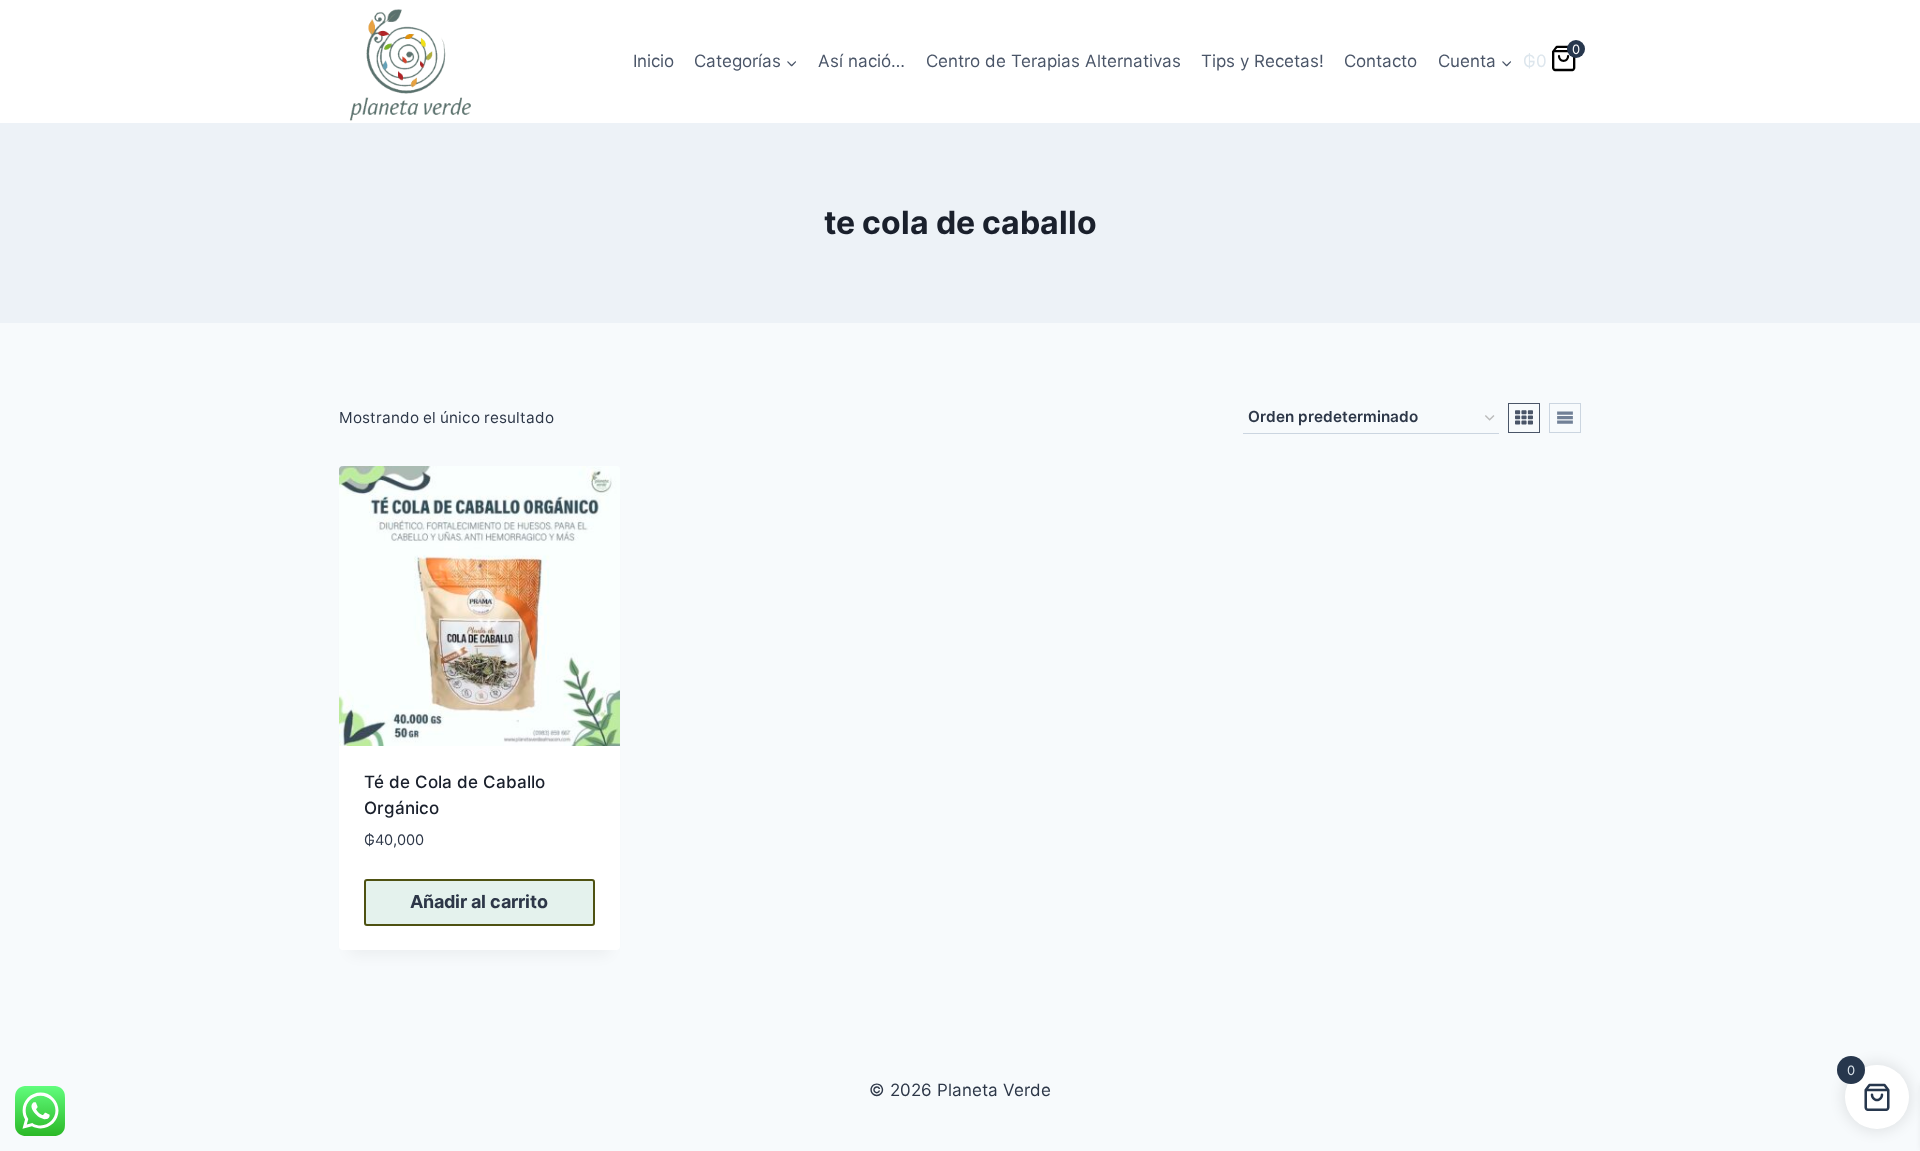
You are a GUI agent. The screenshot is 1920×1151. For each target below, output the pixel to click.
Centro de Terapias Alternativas (1053, 61)
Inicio (653, 61)
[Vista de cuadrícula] (1524, 418)
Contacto (1380, 61)
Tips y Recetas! (1262, 61)
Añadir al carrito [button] (479, 901)
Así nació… (861, 61)
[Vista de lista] (1565, 418)
